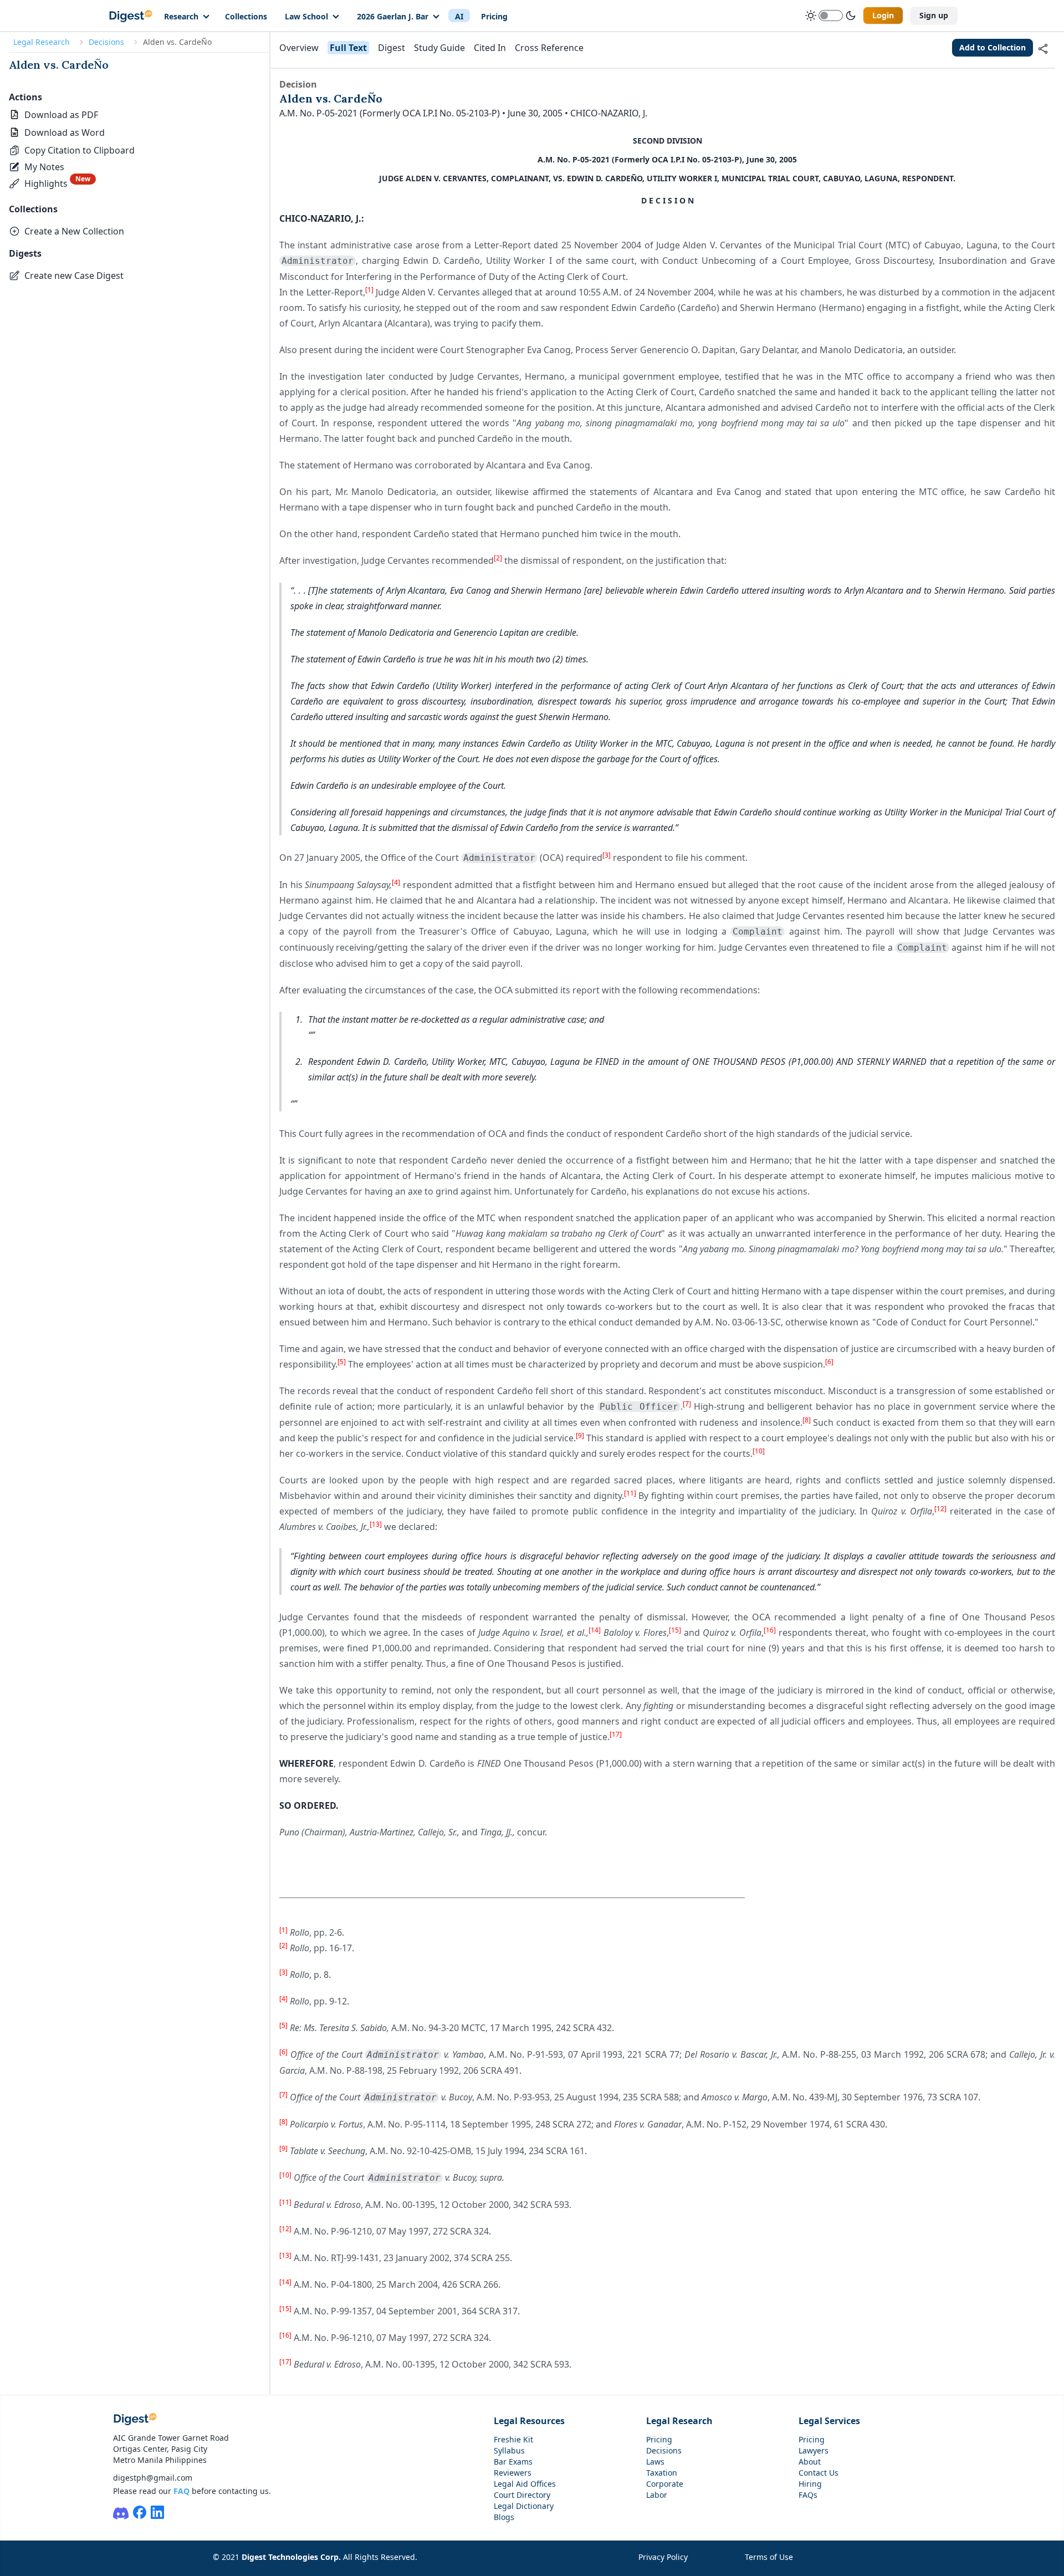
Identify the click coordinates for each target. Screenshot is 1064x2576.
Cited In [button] (490, 48)
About (810, 2462)
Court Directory (522, 2495)
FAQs (808, 2495)
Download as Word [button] (65, 132)
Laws (655, 2462)
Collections (246, 16)
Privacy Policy (663, 2557)
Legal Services (829, 2421)
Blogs (504, 2517)
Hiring (810, 2484)
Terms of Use (769, 2557)
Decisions (106, 42)
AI (459, 16)
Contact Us (819, 2473)
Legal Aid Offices (525, 2484)
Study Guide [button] (439, 48)
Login (883, 15)
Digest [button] (392, 48)
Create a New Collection (74, 231)
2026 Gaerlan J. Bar (393, 16)
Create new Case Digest (74, 276)
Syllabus (509, 2450)
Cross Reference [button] (549, 48)
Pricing (494, 16)
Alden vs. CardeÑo (59, 65)
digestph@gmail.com (153, 2478)
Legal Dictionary (524, 2506)
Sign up (934, 15)
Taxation (662, 2473)
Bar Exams (513, 2462)
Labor (657, 2495)
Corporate (665, 2484)
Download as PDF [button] (61, 115)
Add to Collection (993, 47)
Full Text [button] (348, 48)
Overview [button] (299, 48)
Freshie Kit (513, 2439)
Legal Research (42, 42)
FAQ (181, 2491)
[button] (72, 150)
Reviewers (513, 2473)
